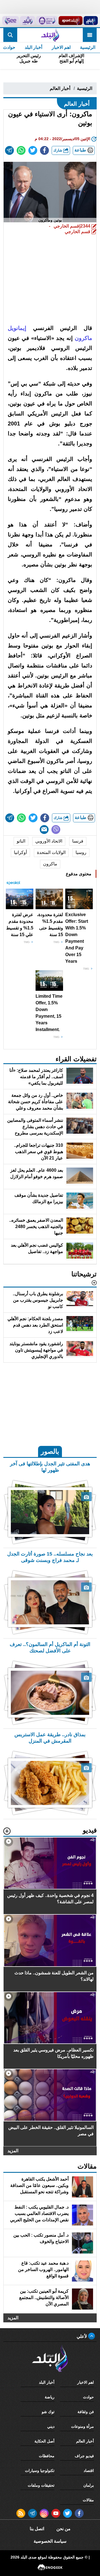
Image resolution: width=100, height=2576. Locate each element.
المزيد (13, 2151)
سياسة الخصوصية (50, 2541)
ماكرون (50, 864)
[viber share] (56, 830)
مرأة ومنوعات (82, 2426)
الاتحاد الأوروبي (49, 841)
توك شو (48, 2412)
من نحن (63, 2529)
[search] (10, 35)
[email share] (9, 150)
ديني (51, 2426)
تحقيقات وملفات (41, 2485)
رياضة (50, 2397)
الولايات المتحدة (51, 852)
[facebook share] (44, 150)
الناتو (21, 841)
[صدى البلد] (50, 35)
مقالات (88, 2500)
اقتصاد (89, 2471)
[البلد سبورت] (70, 21)
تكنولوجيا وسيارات (40, 2471)
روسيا (81, 852)
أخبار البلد (33, 47)
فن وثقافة (86, 2412)
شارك (58, 150)
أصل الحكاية (44, 2441)
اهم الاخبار (61, 47)
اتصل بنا (37, 2529)
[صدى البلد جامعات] (47, 21)
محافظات (47, 2456)
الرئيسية (88, 47)
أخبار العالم (60, 88)
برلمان (89, 2485)
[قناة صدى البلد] (91, 21)
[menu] (90, 35)
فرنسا (78, 841)
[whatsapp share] (21, 150)
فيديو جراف (84, 2456)
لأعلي (82, 2336)
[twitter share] (33, 150)
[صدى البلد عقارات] (27, 21)
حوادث (88, 2397)
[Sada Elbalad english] (11, 21)
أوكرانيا (20, 852)
